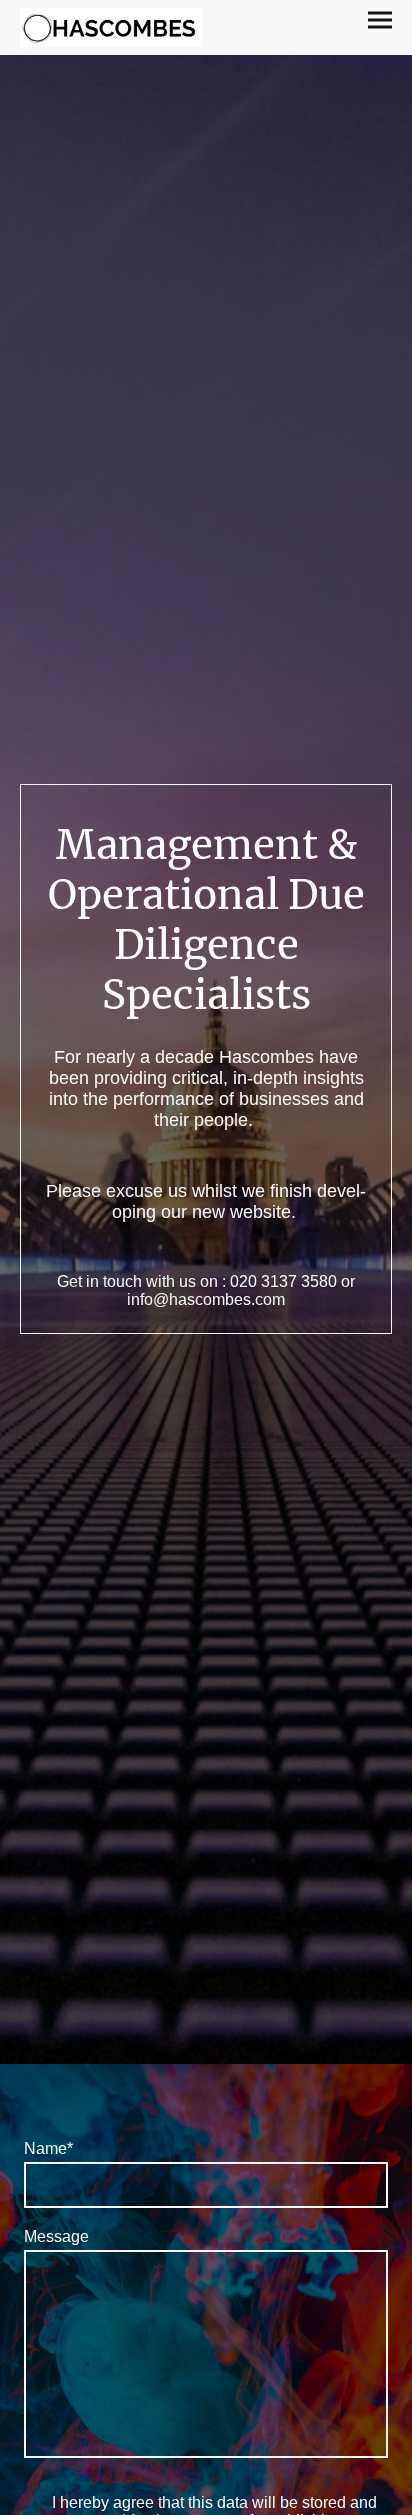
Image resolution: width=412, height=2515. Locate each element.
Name (48, 2148)
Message (56, 2236)
